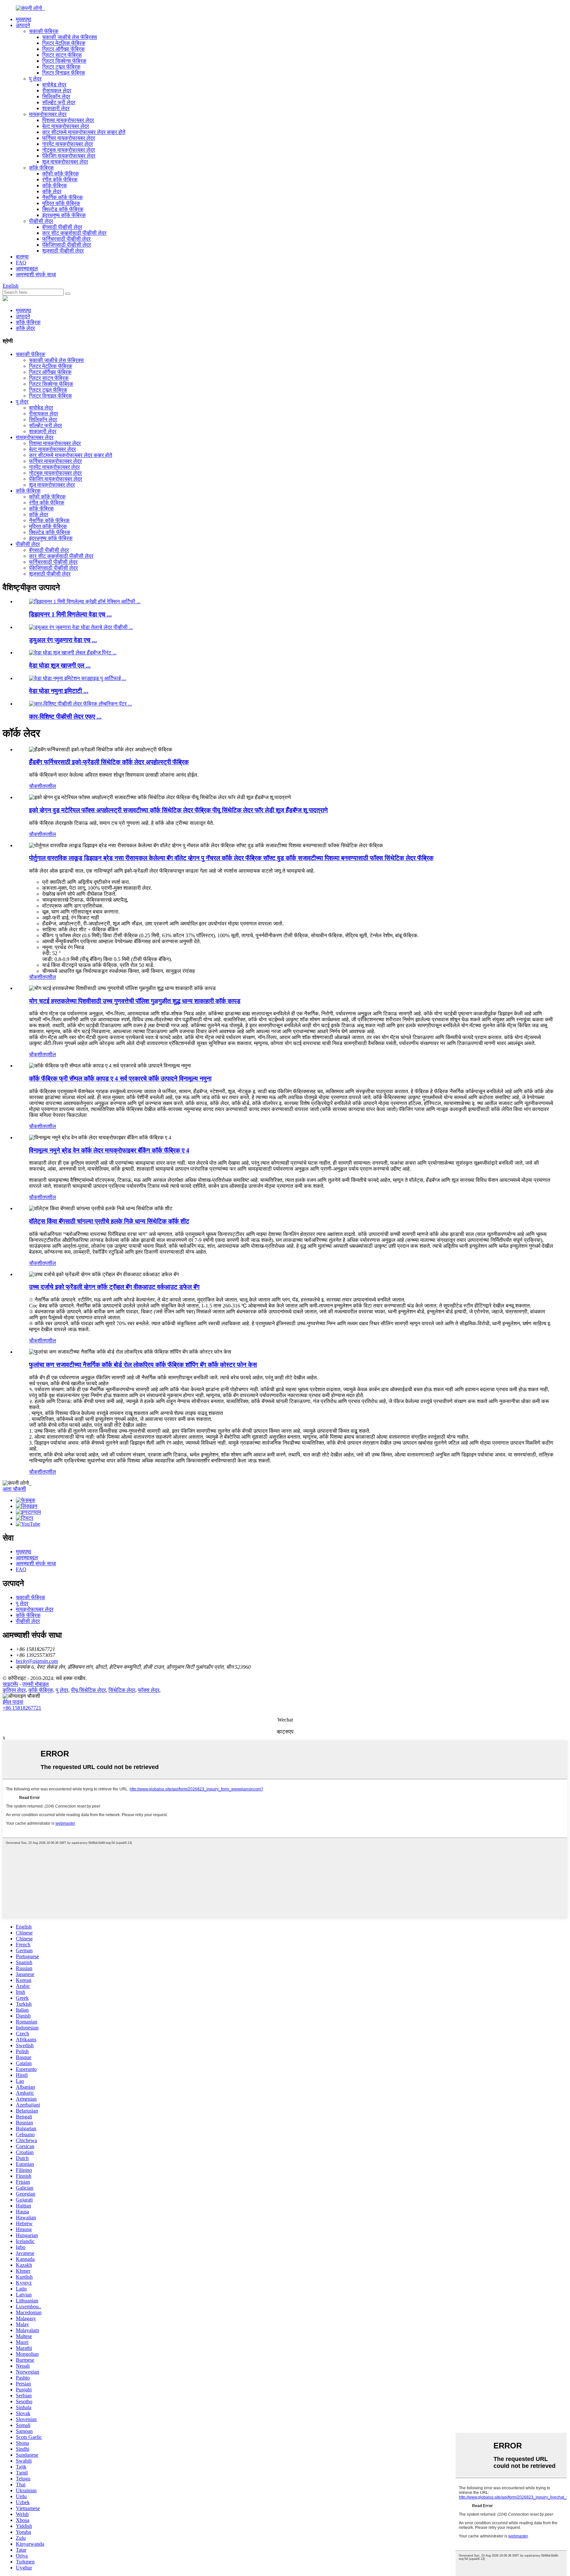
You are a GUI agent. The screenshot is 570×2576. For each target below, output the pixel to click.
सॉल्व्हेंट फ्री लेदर (59, 102)
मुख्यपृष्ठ (24, 19)
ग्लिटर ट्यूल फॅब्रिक (61, 67)
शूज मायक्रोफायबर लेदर (65, 162)
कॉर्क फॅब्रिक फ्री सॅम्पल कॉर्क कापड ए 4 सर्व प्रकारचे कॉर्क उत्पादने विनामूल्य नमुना (120, 1078)
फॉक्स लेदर (149, 1690)
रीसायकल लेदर (57, 90)
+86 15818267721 (22, 1708)
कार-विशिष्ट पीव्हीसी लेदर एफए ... (65, 717)
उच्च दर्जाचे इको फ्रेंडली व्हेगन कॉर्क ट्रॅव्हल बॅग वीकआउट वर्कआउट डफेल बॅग (114, 1287)
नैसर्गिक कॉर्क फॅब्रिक (63, 197)
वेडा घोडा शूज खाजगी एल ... (60, 665)
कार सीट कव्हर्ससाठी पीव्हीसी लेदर (74, 233)
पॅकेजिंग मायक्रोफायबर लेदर (69, 156)
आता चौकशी (14, 1489)
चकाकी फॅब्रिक (44, 31)
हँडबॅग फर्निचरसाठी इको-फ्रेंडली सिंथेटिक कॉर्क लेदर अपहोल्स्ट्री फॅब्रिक (109, 762)
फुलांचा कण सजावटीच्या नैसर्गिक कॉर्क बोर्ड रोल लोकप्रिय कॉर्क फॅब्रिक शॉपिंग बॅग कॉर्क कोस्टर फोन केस (143, 1365)
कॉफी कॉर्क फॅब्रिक (61, 174)
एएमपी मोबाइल (36, 1684)
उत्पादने (23, 25)
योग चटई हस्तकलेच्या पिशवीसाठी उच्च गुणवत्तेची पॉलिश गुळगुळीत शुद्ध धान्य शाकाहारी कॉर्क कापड (135, 1001)
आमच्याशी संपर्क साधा (36, 274)
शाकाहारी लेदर (56, 108)
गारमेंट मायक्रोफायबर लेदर (68, 144)
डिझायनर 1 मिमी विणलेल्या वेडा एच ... (70, 614)
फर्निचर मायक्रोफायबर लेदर (69, 138)
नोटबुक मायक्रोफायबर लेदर (69, 150)
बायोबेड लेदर (54, 85)
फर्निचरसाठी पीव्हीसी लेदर (66, 239)
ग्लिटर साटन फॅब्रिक (62, 55)
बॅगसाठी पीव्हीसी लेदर (62, 227)
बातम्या (22, 257)
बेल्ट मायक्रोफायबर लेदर (66, 126)
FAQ (21, 263)
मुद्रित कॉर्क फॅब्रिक (61, 203)
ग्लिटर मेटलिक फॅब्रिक (64, 43)
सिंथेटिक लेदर (122, 1690)
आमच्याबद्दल (27, 269)
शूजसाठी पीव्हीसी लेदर (63, 251)
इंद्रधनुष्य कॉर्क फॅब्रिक (64, 215)
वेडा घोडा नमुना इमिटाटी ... (59, 691)
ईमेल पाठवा (13, 1702)
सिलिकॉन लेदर (56, 96)
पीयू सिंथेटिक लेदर (88, 1690)
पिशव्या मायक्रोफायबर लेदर (68, 120)
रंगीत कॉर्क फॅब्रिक (60, 180)
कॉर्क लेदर (52, 191)
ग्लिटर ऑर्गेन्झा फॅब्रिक (63, 49)
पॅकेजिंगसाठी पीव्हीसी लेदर (67, 245)
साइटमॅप (10, 1684)
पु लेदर (35, 79)
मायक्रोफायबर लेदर (48, 114)
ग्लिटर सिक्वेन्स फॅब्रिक (64, 61)
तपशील (49, 786)
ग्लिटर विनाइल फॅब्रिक (64, 73)
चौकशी (36, 786)
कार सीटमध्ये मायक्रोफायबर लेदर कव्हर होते (84, 132)
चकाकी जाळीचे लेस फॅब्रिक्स (70, 37)
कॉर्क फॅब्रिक (41, 168)
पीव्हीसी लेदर (41, 221)
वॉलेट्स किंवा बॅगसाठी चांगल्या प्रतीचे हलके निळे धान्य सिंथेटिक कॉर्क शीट (109, 1221)
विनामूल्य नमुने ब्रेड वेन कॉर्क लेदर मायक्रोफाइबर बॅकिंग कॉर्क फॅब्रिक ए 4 (109, 1150)
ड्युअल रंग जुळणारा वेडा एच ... (63, 640)
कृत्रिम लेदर (14, 1690)
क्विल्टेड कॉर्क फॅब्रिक (63, 209)
